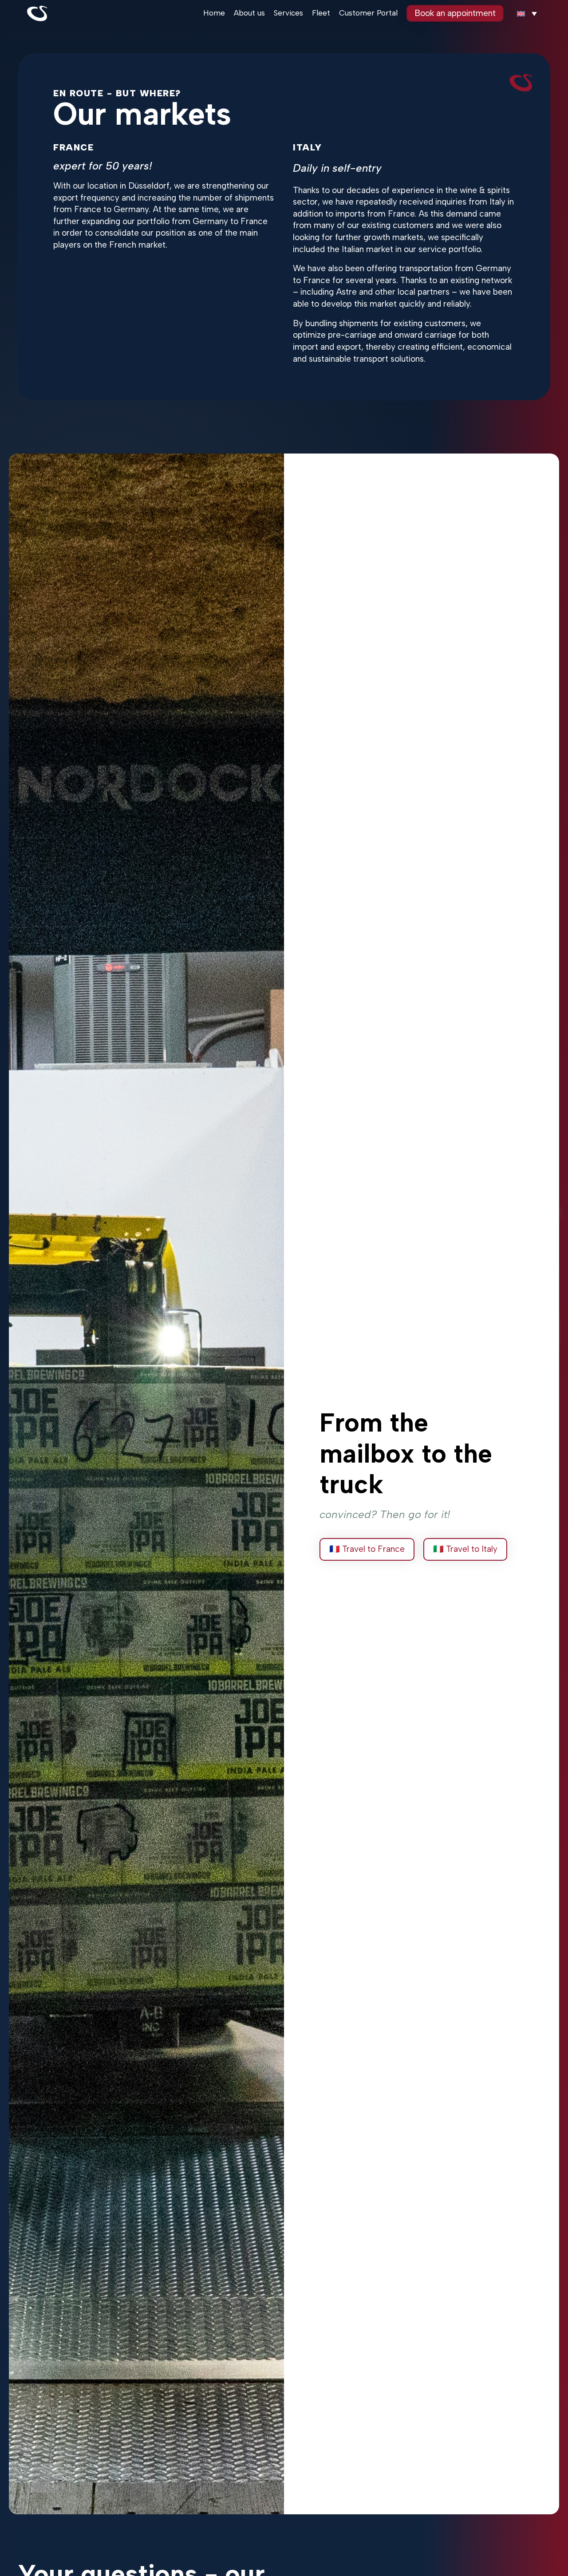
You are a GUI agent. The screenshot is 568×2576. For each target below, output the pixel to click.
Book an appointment (455, 13)
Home (214, 13)
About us (249, 13)
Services (288, 13)
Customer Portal (368, 13)
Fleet (321, 13)
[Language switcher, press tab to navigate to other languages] (527, 14)
